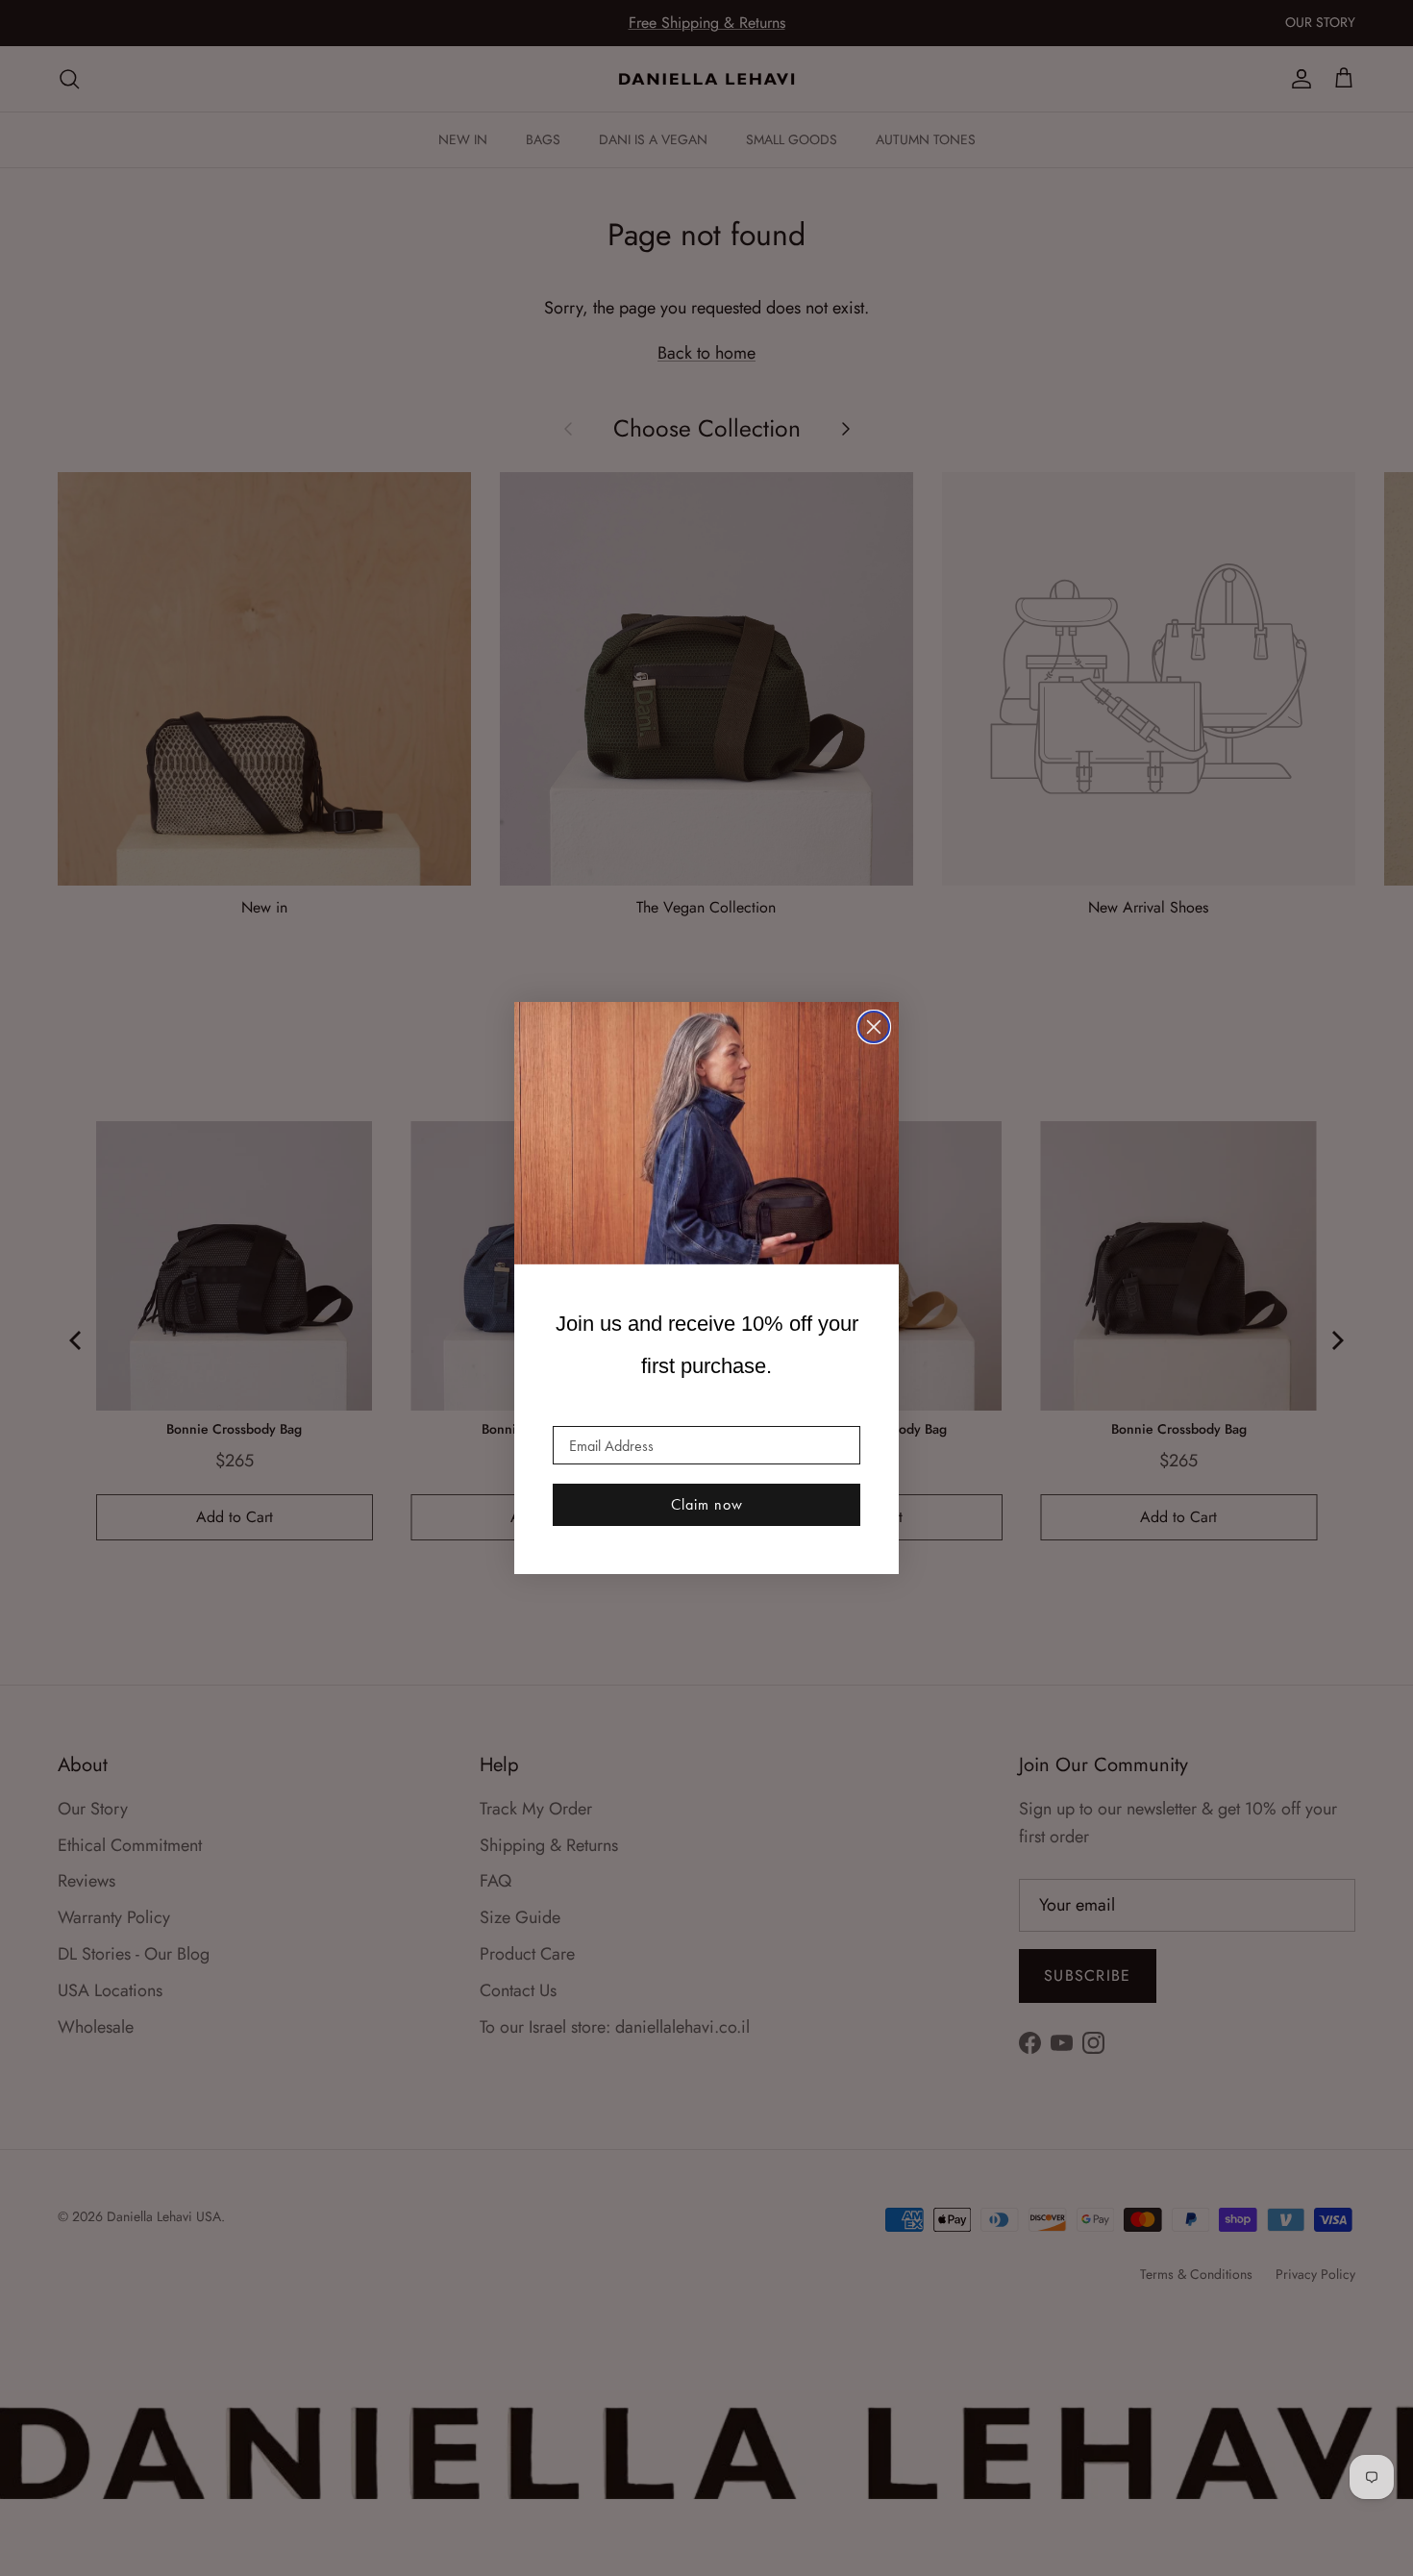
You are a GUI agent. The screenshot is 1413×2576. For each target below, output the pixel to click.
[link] (706, 1134)
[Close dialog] (874, 1027)
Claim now (707, 1504)
